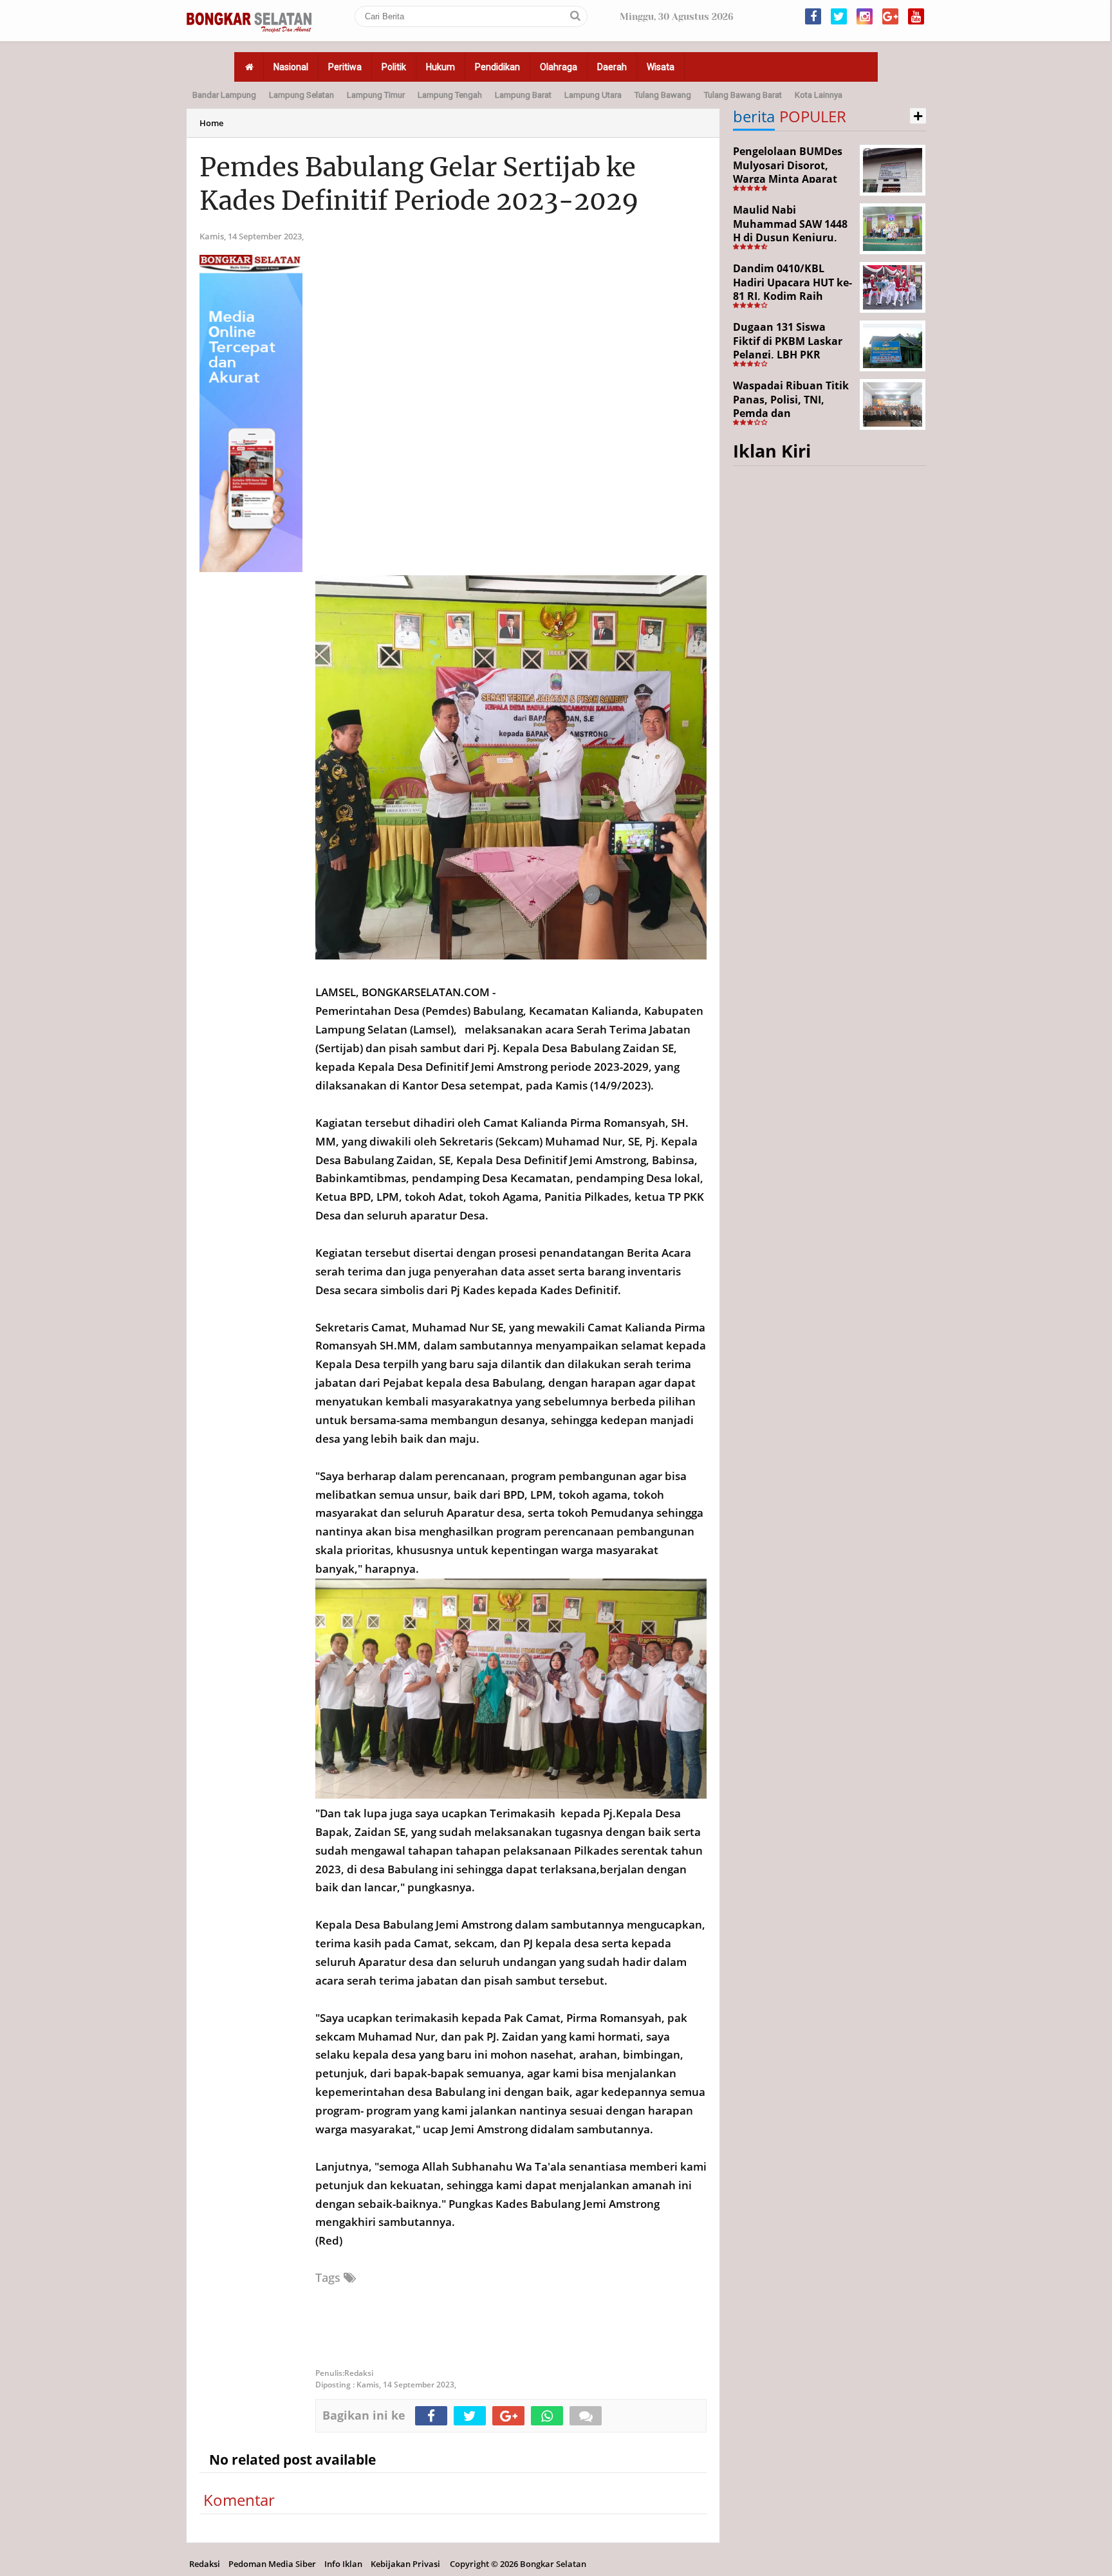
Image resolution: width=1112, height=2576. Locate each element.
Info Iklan (343, 2564)
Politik (394, 67)
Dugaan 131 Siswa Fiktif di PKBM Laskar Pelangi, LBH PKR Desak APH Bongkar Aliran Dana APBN (788, 355)
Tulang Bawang (663, 95)
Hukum (440, 67)
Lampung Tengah (450, 95)
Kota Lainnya (819, 95)
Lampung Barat (523, 95)
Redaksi (205, 2564)
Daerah (612, 67)
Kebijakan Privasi (405, 2564)
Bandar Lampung (224, 95)
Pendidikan (497, 67)
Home (211, 123)
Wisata (661, 67)
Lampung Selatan (301, 95)
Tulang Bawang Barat (743, 95)
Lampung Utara (593, 95)
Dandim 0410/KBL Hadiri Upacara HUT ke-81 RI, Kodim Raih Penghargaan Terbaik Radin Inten (792, 296)
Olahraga (559, 67)
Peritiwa (345, 67)
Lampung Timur (376, 95)
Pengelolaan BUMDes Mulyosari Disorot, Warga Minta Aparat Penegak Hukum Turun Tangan (792, 179)
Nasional (291, 67)
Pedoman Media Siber (272, 2564)
